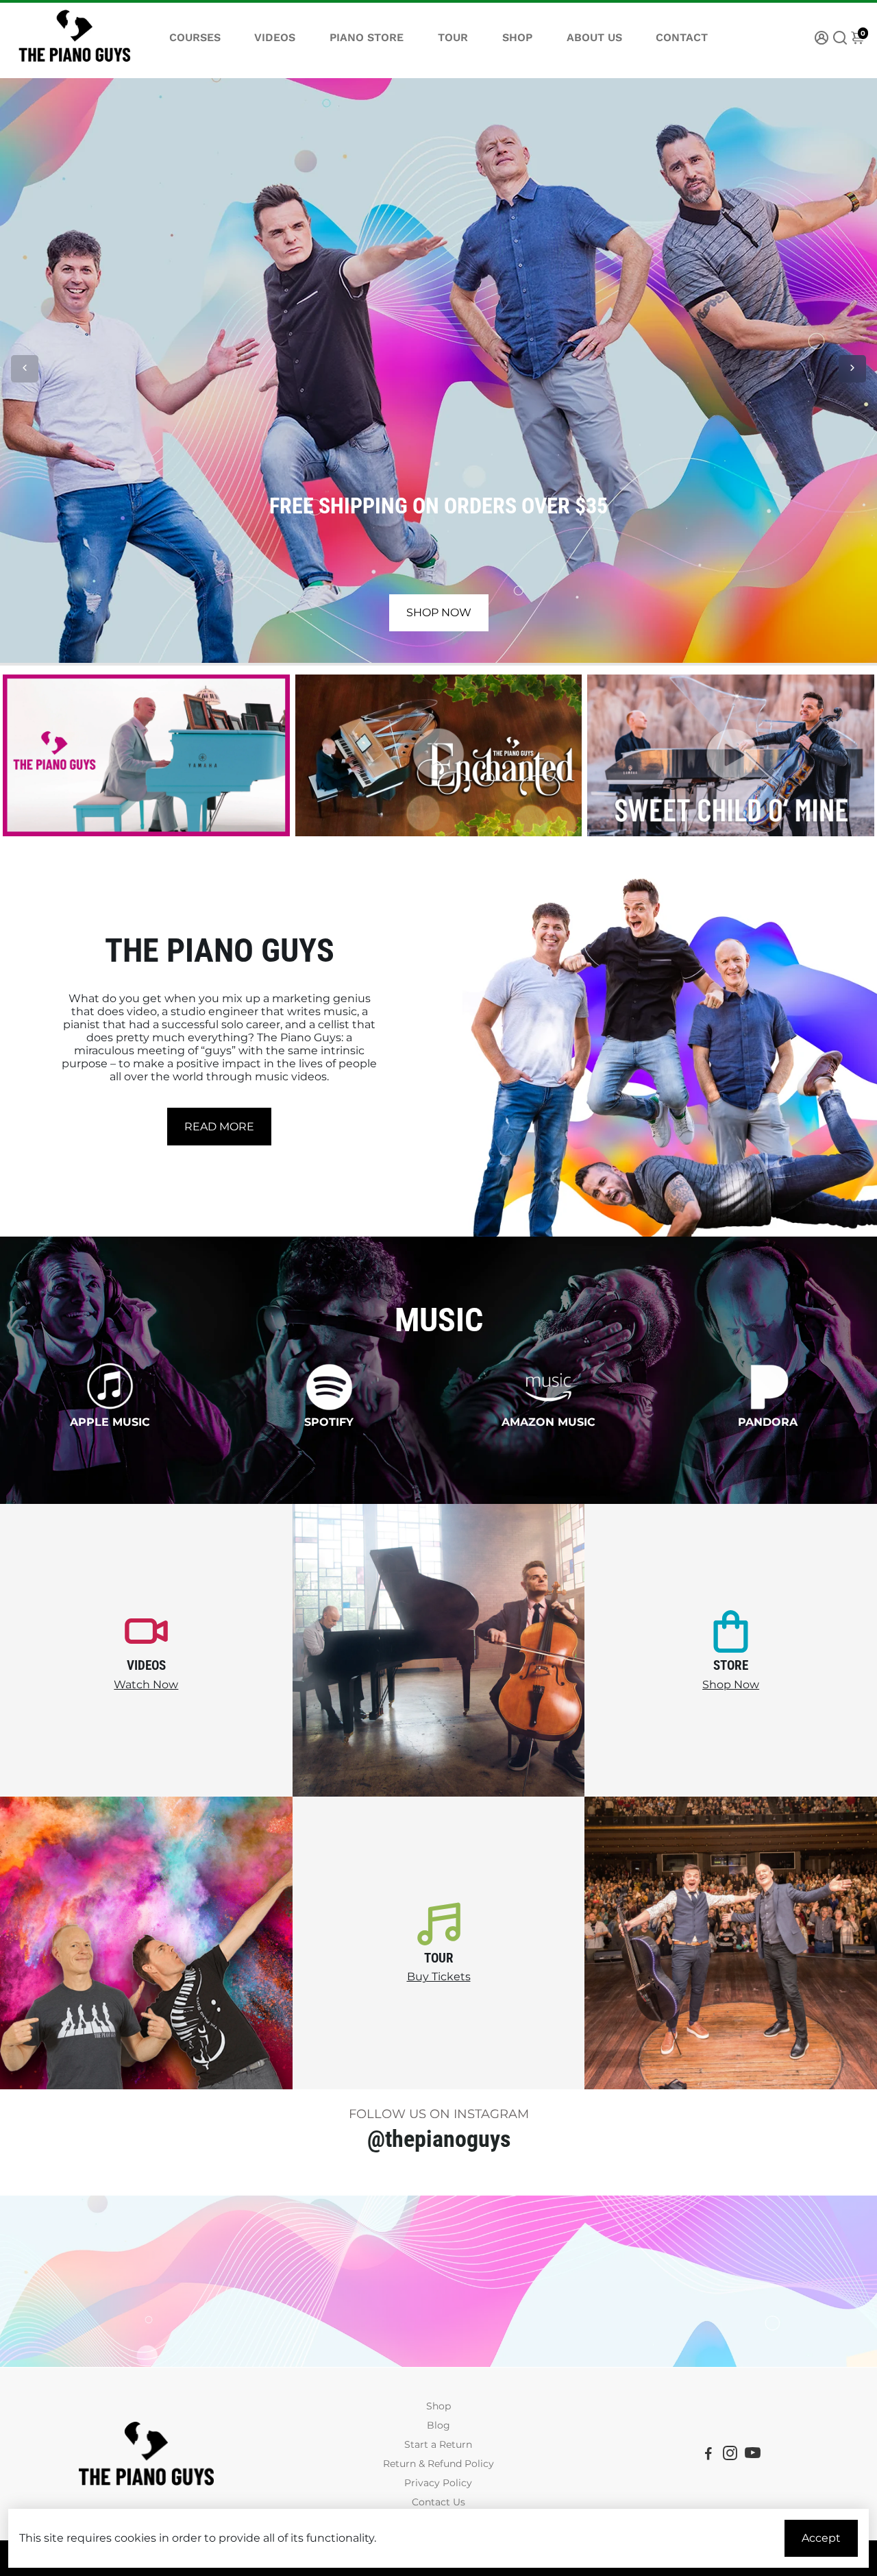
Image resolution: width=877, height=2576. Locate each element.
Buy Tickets (439, 1977)
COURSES (195, 37)
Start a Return (438, 2444)
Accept (821, 2538)
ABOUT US (594, 37)
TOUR (453, 37)
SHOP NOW (439, 612)
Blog (438, 2425)
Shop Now (731, 1685)
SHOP (517, 37)
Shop (438, 2406)
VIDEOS (275, 37)
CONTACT (682, 37)
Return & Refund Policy (438, 2464)
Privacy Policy (438, 2483)
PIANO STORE (367, 37)
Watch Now (146, 1685)
